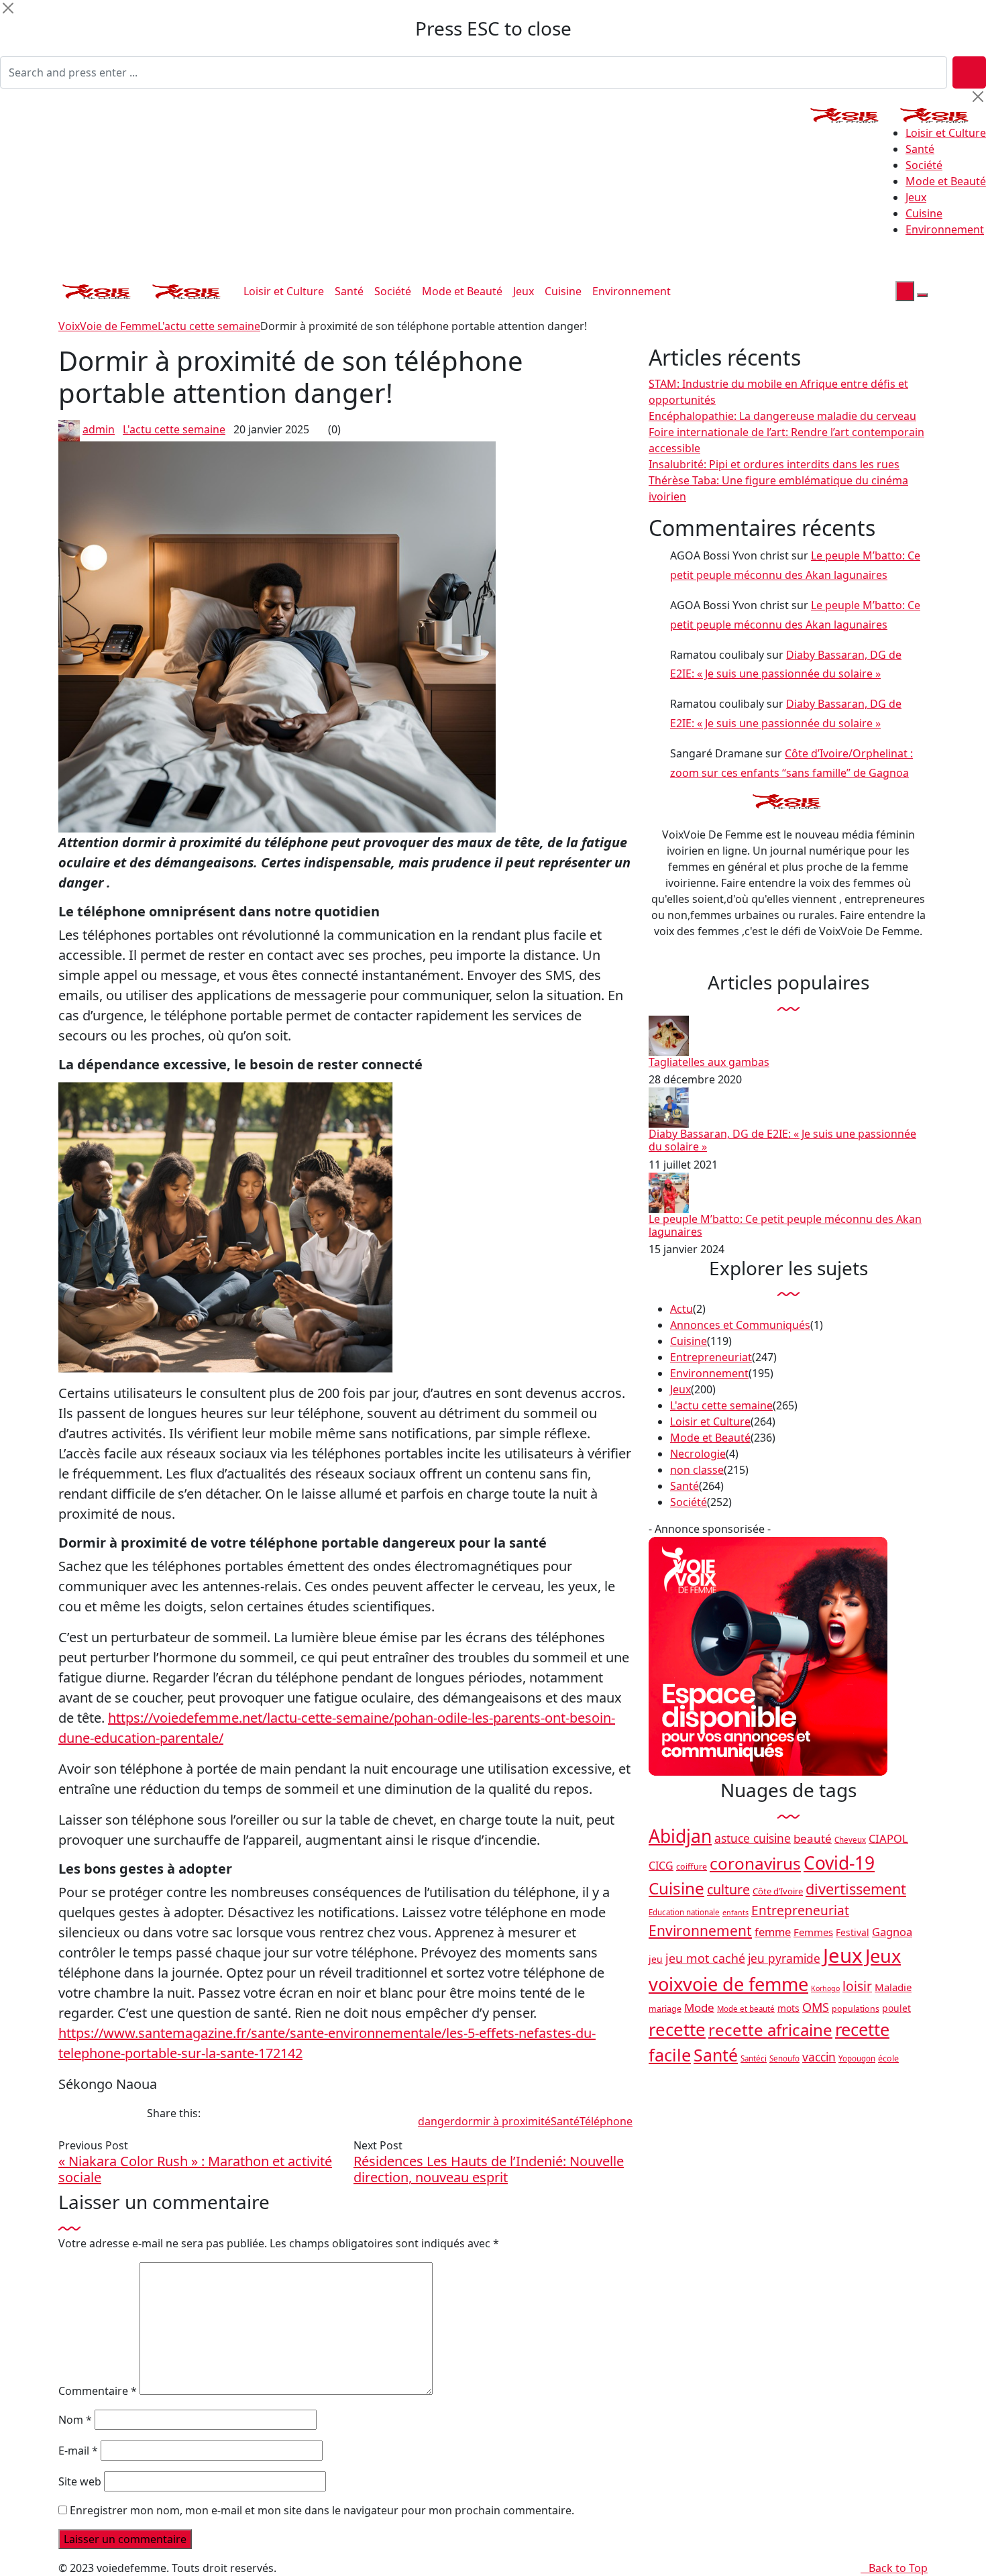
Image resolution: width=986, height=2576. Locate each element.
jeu (656, 1959)
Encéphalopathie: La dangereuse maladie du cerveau (782, 416)
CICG (661, 1866)
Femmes (813, 1932)
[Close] (8, 8)
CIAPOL (888, 1838)
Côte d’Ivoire (778, 1891)
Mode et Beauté (946, 181)
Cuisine (924, 213)
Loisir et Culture (946, 133)
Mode (699, 2007)
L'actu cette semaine (174, 429)
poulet (896, 2008)
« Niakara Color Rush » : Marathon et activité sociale (195, 2169)
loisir (857, 1986)
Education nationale (684, 1912)
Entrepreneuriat (711, 1357)
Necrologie (698, 1454)
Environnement (945, 229)
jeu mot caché (705, 1958)
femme (773, 1932)
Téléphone (606, 2121)
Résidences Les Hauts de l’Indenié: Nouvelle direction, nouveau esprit (489, 2169)
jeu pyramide (784, 1958)
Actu (681, 1309)
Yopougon (857, 2058)
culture (728, 1889)
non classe (697, 1470)
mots (788, 2008)
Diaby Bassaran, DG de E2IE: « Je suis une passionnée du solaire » (782, 1140)
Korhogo (825, 1988)
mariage (665, 2009)
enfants (735, 1913)
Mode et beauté (746, 2009)
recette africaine (770, 2030)
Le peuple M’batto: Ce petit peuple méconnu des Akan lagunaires (785, 1225)
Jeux (916, 197)
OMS (816, 2007)
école (888, 2058)
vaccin (819, 2057)
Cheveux (850, 1840)
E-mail (78, 2451)
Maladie (893, 1987)
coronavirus (755, 1863)
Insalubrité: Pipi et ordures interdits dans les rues (774, 464)
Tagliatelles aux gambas (709, 1062)
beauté (813, 1838)
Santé (920, 149)
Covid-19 (839, 1863)
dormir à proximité (503, 2121)
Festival (853, 1932)
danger (436, 2121)
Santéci (754, 2058)
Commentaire (98, 2391)
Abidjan (680, 1836)
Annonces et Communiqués (740, 1325)
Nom (75, 2420)
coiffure (692, 1867)
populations (856, 2009)
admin (99, 429)
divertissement (856, 1889)
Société (924, 165)
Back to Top (898, 2568)
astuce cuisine (753, 1838)
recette (677, 2029)
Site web (80, 2481)
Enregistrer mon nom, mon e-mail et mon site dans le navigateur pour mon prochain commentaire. (322, 2510)
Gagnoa (892, 1932)
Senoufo (784, 2058)
